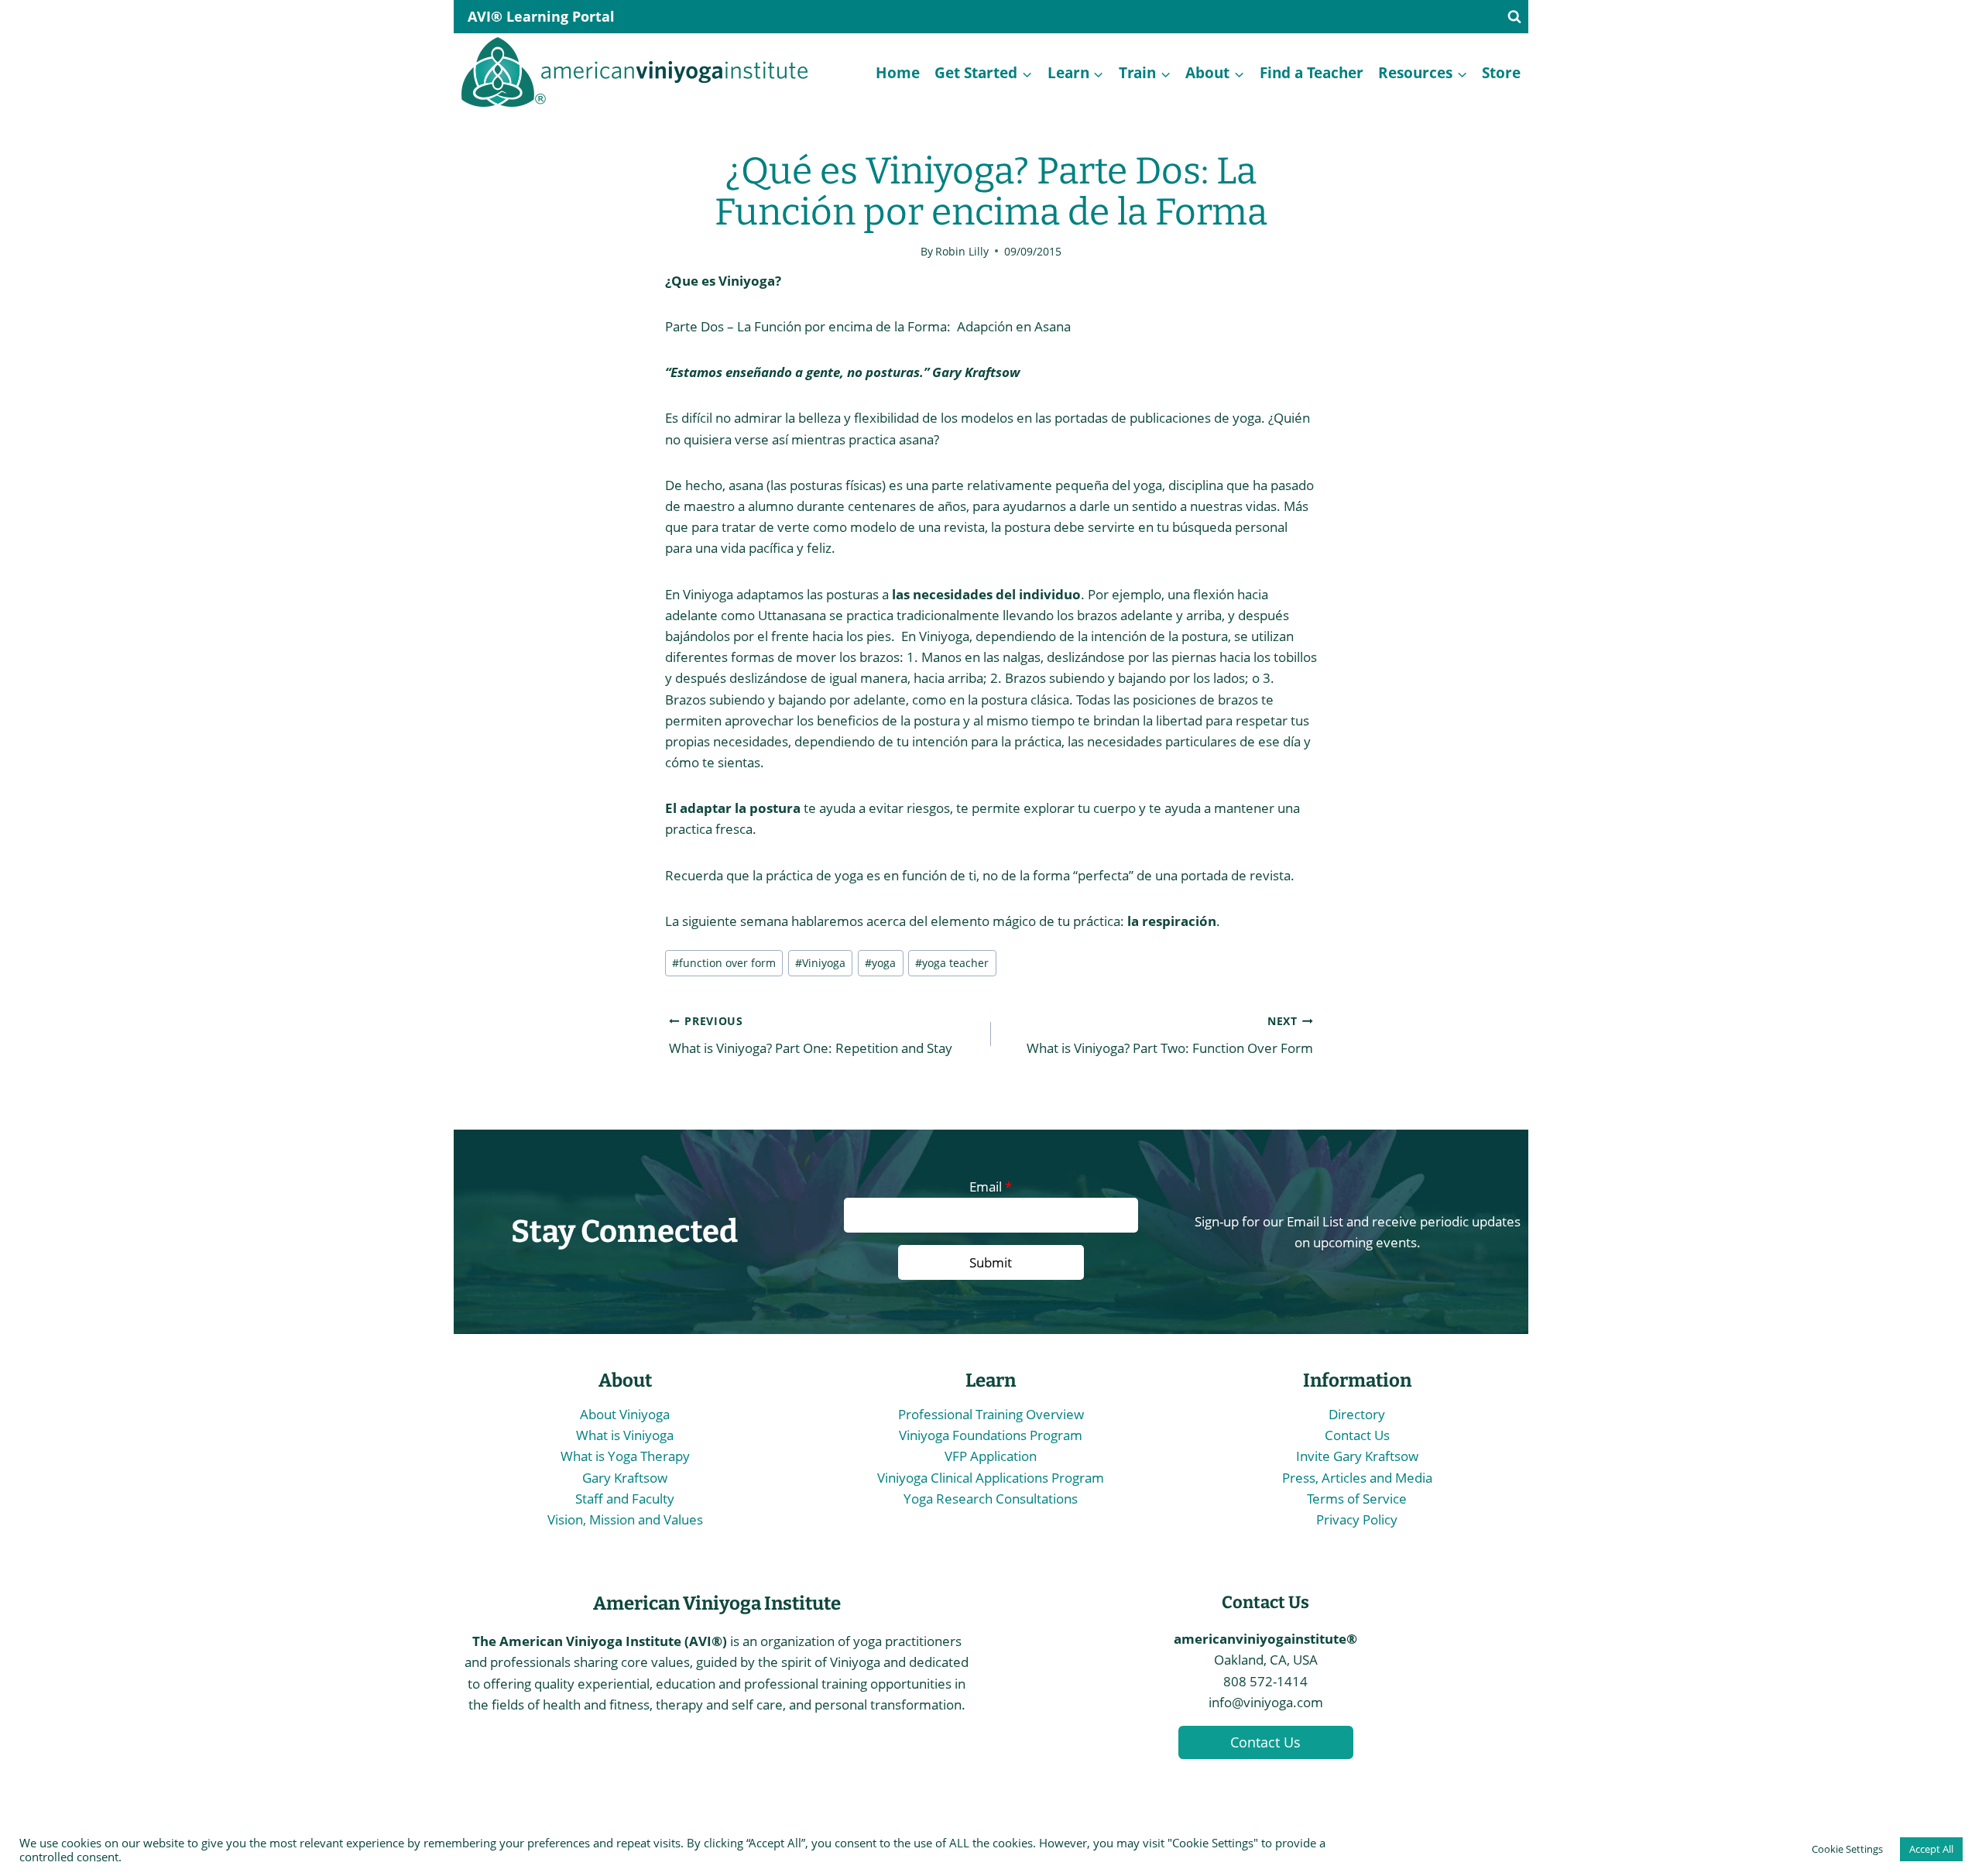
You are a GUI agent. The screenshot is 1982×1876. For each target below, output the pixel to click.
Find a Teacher (1312, 72)
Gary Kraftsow (625, 1478)
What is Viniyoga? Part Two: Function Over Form (1170, 1035)
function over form (724, 963)
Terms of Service (1357, 1499)
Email (991, 1187)
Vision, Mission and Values (625, 1519)
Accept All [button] (1931, 1849)
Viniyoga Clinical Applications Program (991, 1478)
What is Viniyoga (625, 1435)
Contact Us (1357, 1435)
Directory (1357, 1414)
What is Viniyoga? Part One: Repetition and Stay (811, 1035)
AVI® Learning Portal (541, 16)
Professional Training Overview (991, 1414)
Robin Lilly (962, 251)
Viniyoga (820, 963)
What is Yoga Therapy (625, 1456)
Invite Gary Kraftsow (1357, 1456)
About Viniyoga (625, 1414)
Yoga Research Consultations (991, 1499)
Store (1501, 72)
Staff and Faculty (625, 1499)
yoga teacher (952, 963)
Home (898, 72)
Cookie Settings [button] (1847, 1849)
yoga (880, 963)
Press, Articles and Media (1357, 1478)
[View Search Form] (1514, 17)
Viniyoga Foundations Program (991, 1435)
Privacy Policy (1357, 1519)
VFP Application (991, 1456)
